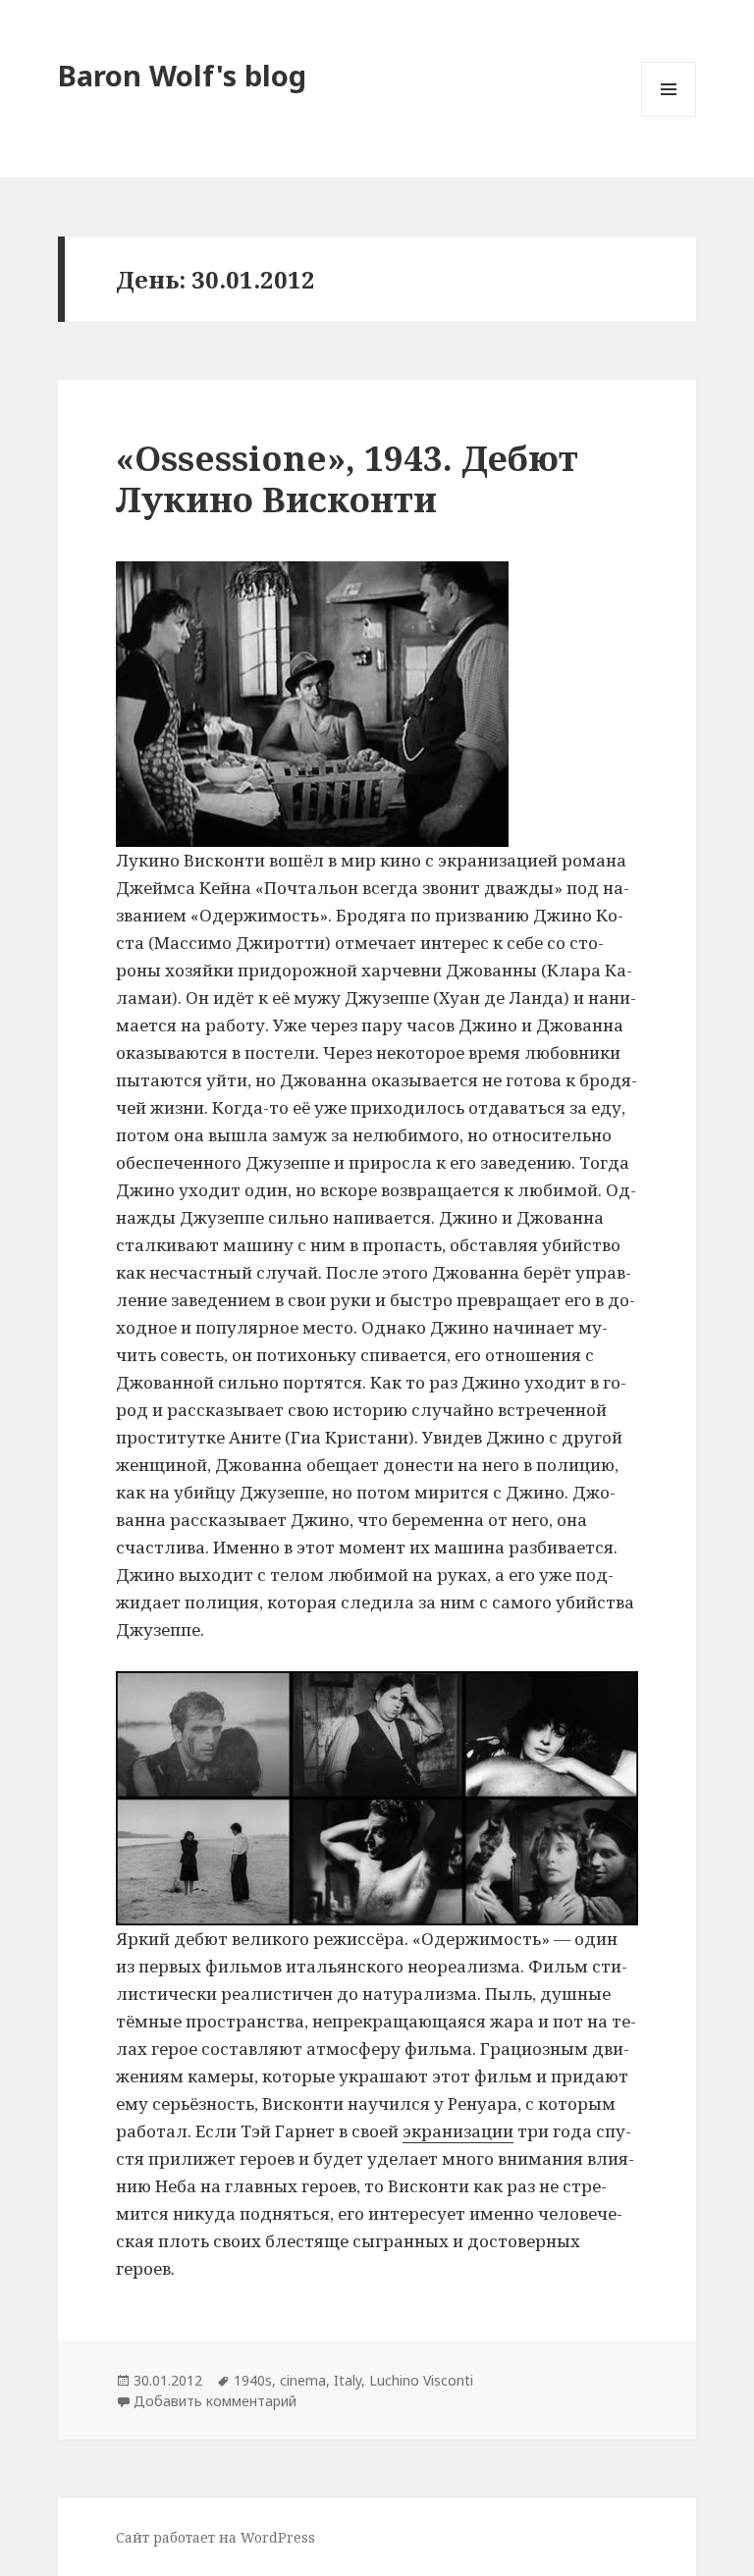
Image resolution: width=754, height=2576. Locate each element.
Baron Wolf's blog (182, 75)
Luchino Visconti (421, 2380)
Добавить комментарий (215, 2401)
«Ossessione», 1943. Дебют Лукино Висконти (347, 478)
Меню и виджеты (669, 116)
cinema (303, 2380)
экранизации (458, 2131)
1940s (253, 2380)
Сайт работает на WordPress (215, 2537)
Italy (348, 2380)
